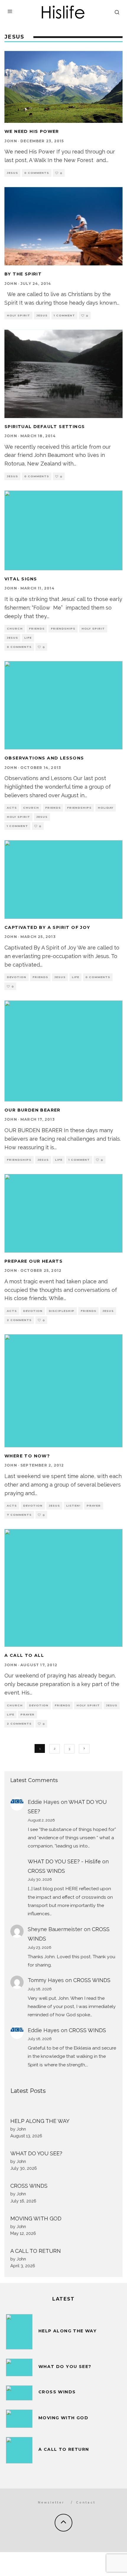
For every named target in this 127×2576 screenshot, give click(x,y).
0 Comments (37, 173)
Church (15, 629)
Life (28, 638)
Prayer (94, 1506)
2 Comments (19, 1320)
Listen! (73, 1506)
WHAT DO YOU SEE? (36, 2153)
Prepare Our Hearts (34, 1261)
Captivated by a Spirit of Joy (47, 927)
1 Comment (64, 315)
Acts (12, 808)
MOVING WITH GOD (36, 2219)
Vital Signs (21, 579)
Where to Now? (27, 1456)
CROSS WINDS (46, 1871)
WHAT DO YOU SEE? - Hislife (64, 1861)
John (11, 141)
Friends (37, 629)
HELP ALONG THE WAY (40, 2121)
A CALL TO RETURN (36, 2251)
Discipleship (62, 1311)
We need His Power (32, 131)
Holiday (106, 808)
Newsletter (51, 2502)
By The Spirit (23, 274)
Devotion (17, 977)
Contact (86, 2502)
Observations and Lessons (44, 758)
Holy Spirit (18, 315)
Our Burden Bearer (32, 1110)
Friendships (63, 629)
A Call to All (24, 1655)
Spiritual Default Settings (45, 427)
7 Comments (19, 1515)
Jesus (12, 173)
